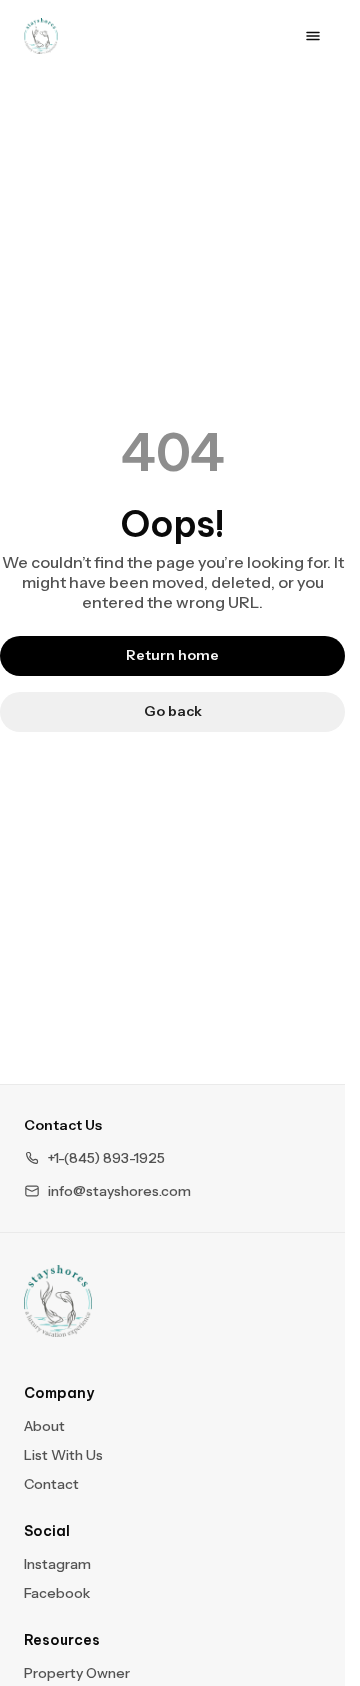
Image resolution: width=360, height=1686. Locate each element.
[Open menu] (313, 36)
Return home (172, 655)
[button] (94, 1158)
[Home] (58, 1301)
